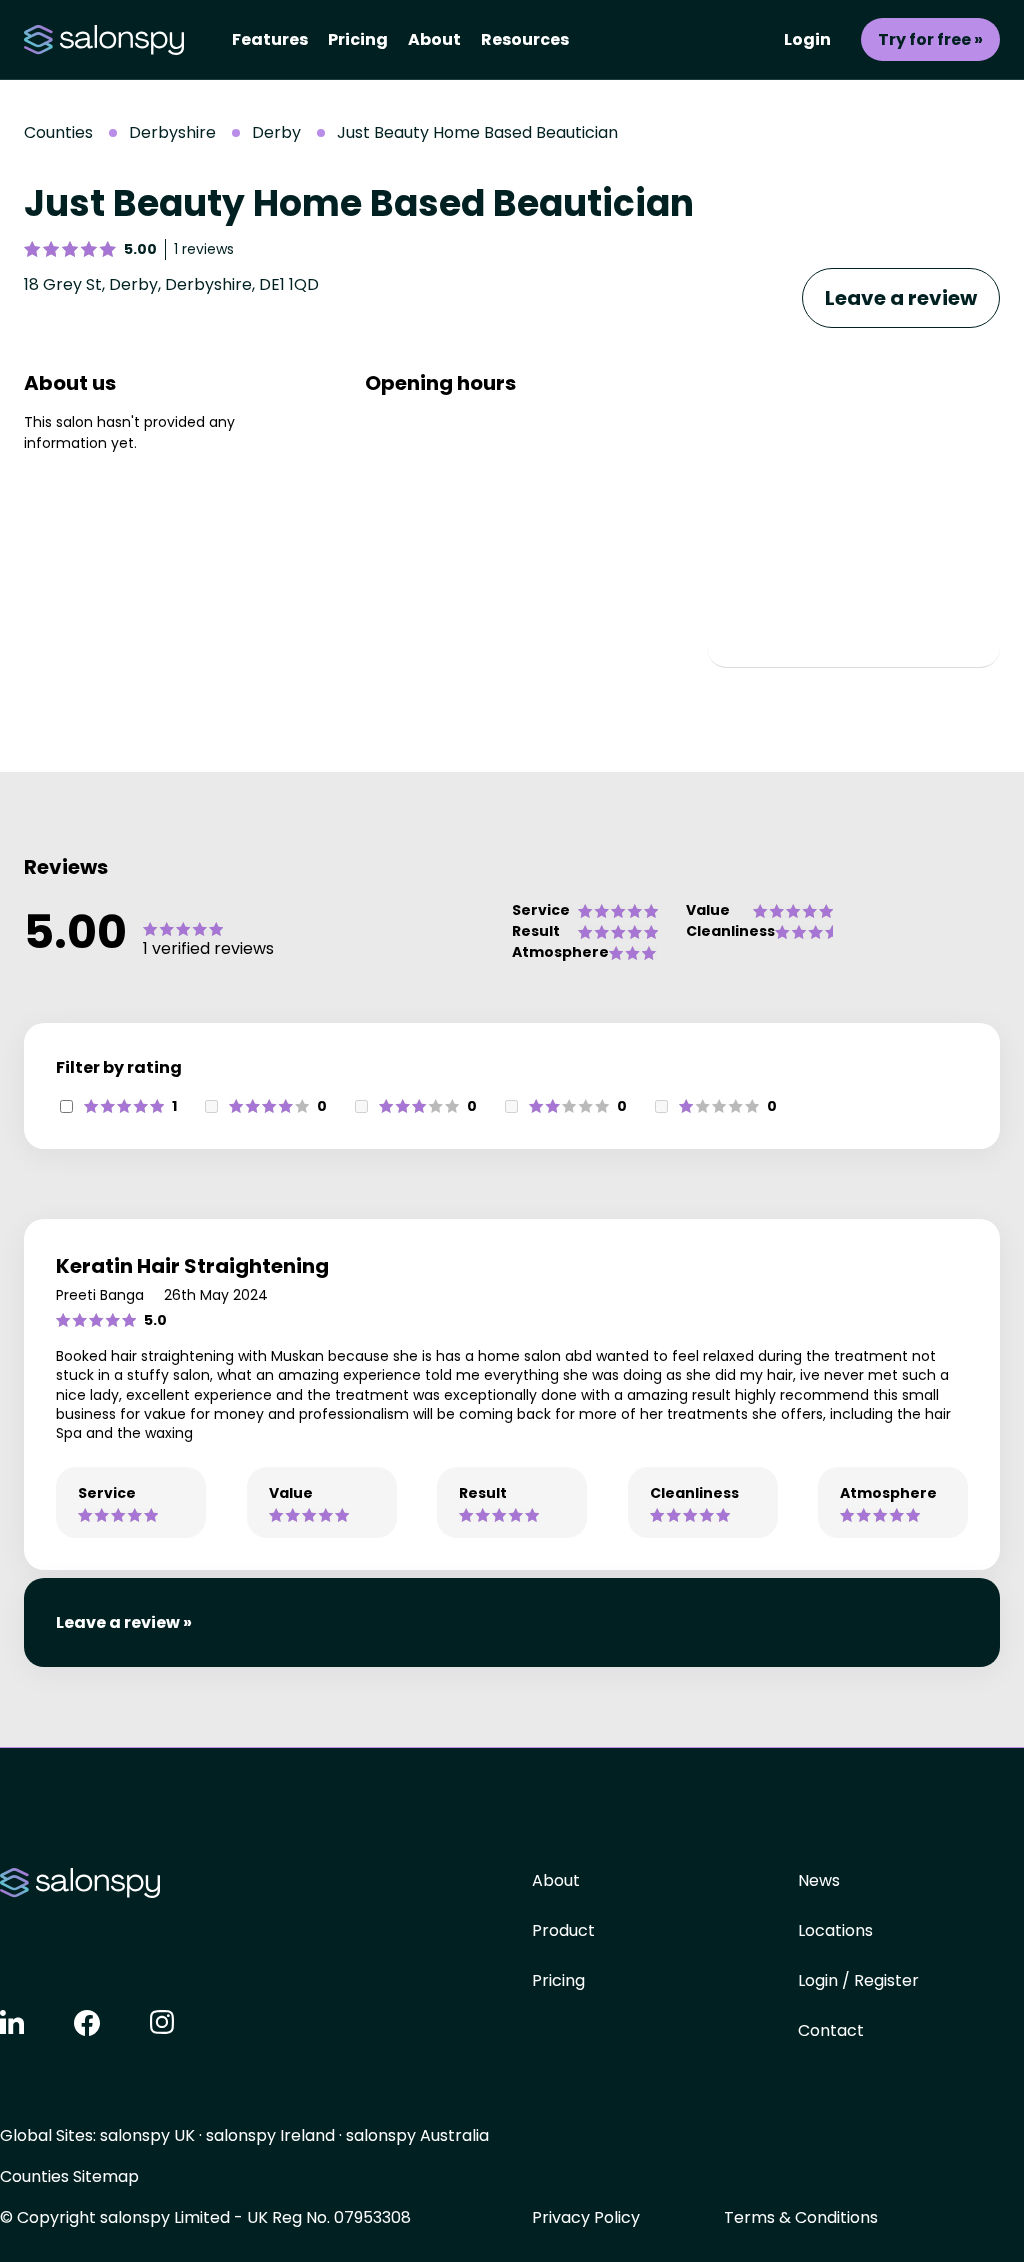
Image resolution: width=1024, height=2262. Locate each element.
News (819, 1880)
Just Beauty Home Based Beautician (477, 132)
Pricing (358, 39)
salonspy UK (147, 2135)
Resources (525, 39)
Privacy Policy (586, 2217)
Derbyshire (172, 132)
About (434, 39)
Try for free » (930, 39)
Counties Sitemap (69, 2176)
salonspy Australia (417, 2135)
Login (807, 39)
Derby (276, 132)
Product (563, 1930)
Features (270, 39)
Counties (58, 132)
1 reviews (204, 249)
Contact (831, 2030)
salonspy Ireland (270, 2135)
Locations (835, 1930)
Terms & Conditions (801, 2217)
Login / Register (858, 1980)
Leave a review (901, 298)
